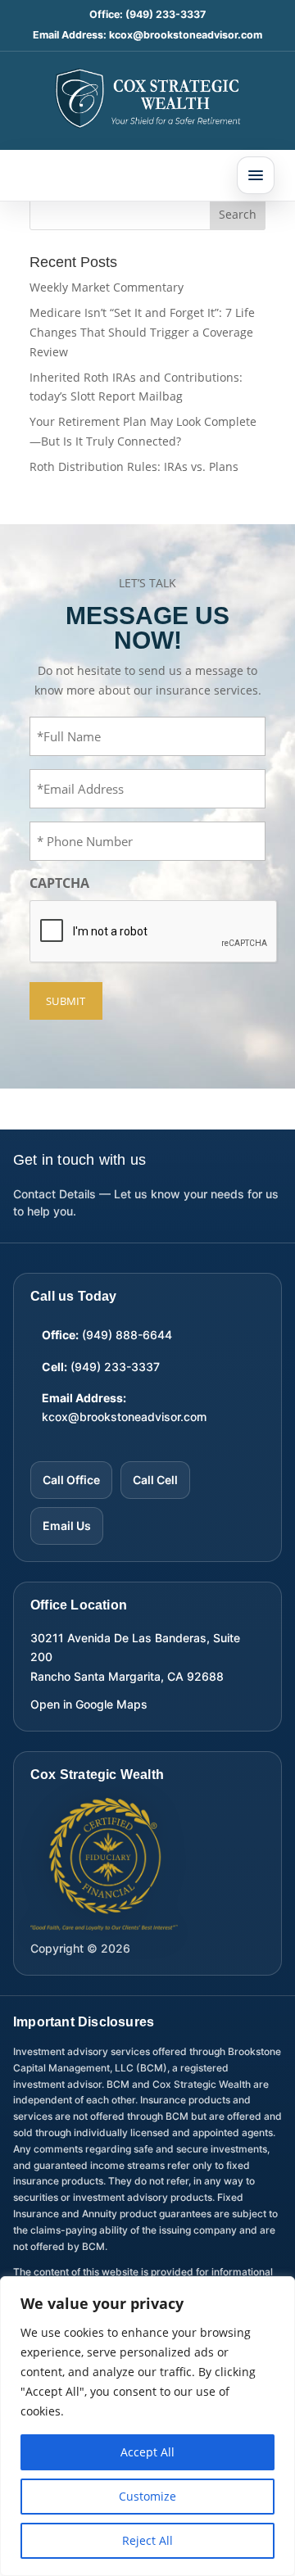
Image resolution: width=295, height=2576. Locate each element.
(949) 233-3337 (166, 14)
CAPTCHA (59, 883)
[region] (147, 2426)
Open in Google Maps (89, 1704)
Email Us (67, 1526)
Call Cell (155, 1480)
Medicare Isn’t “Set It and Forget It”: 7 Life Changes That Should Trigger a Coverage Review (142, 332)
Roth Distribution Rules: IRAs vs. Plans (134, 466)
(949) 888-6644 (127, 1335)
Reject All (147, 2540)
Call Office (71, 1480)
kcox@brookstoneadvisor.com (186, 35)
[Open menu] (256, 175)
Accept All (147, 2452)
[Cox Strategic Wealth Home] (147, 97)
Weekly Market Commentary (107, 287)
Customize (147, 2496)
